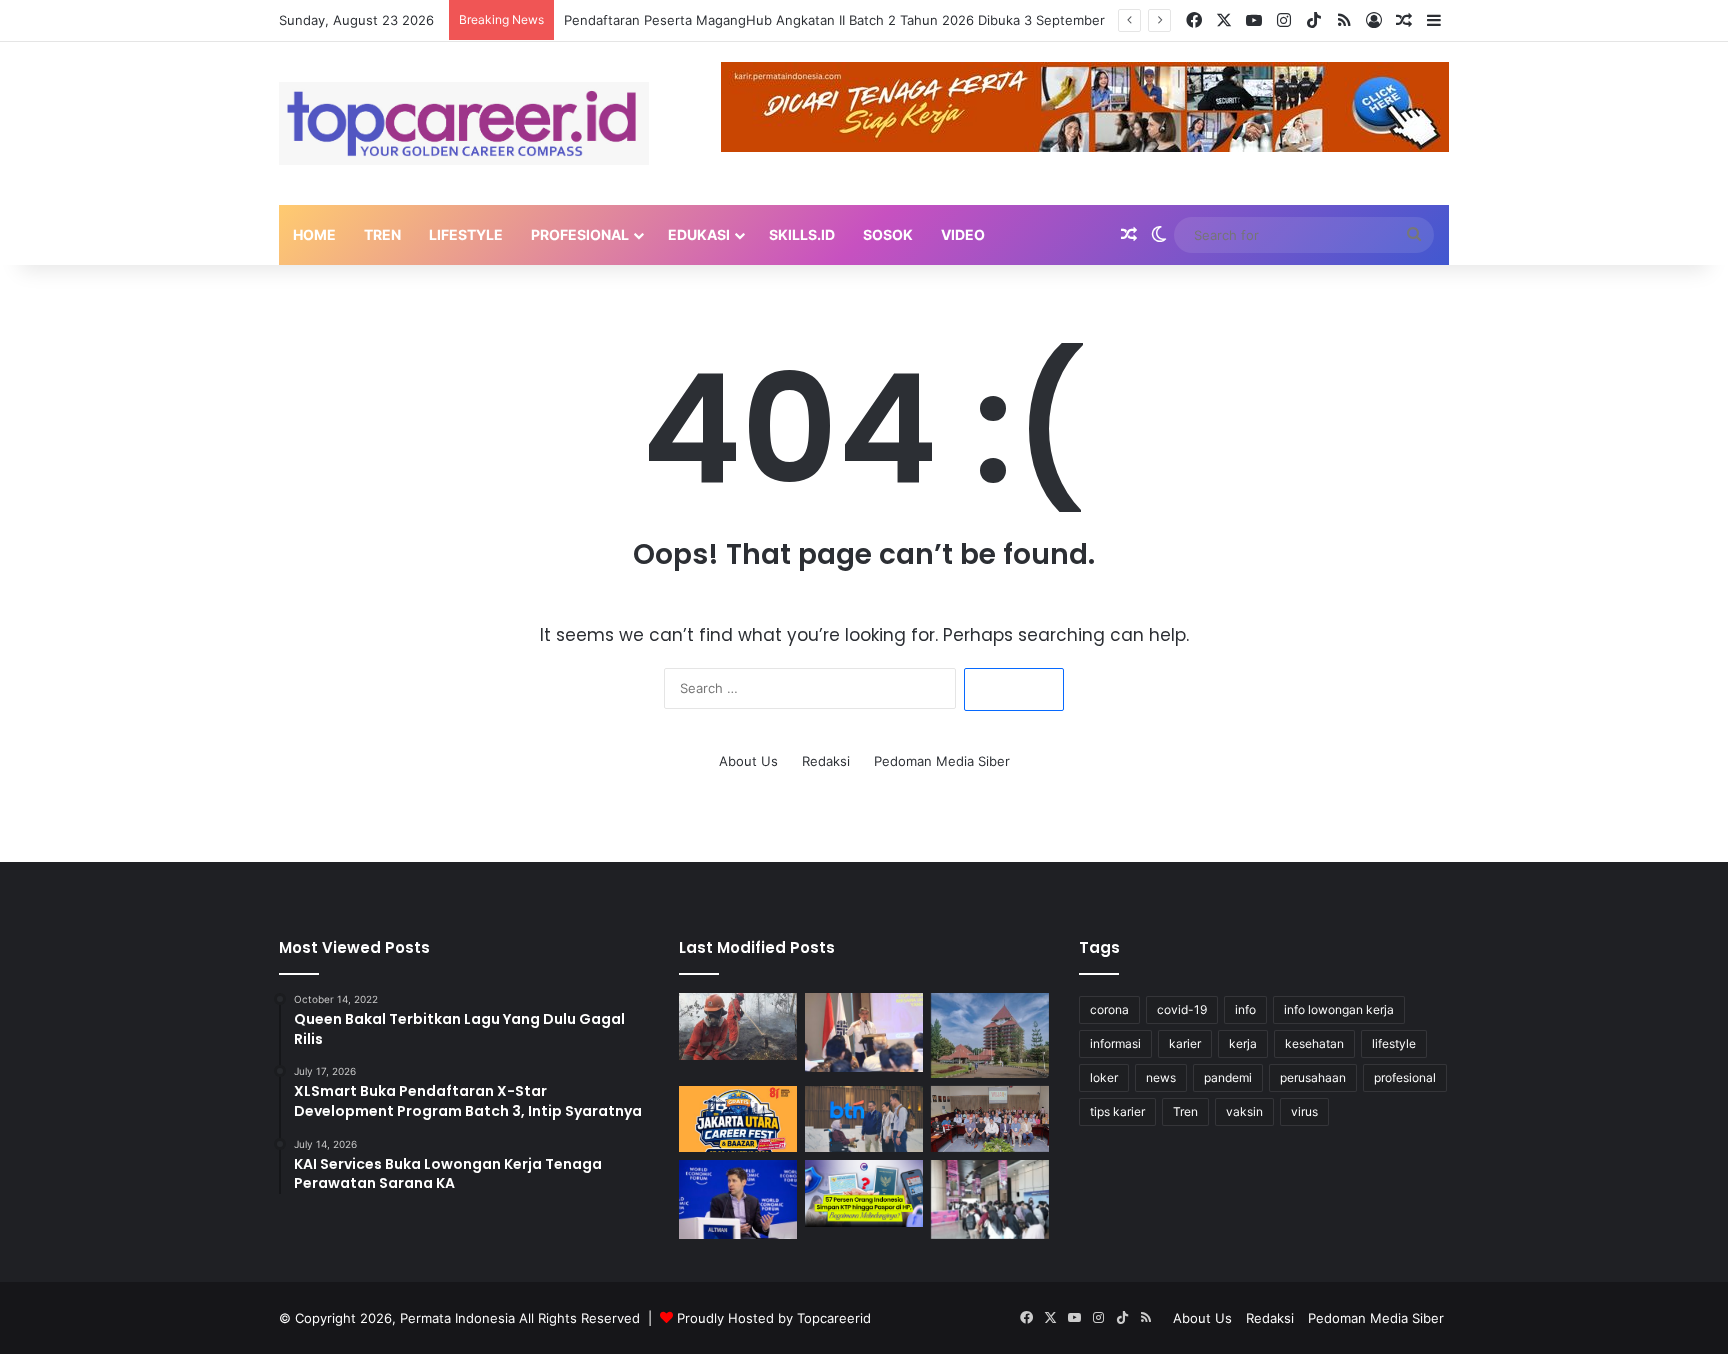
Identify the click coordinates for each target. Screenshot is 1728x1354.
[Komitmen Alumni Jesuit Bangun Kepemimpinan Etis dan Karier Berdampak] (990, 1119)
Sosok (888, 234)
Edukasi (699, 234)
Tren (382, 234)
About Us (748, 761)
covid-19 (1182, 1009)
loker (1104, 1077)
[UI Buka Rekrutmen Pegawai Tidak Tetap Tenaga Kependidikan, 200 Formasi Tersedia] (990, 1035)
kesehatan (1314, 1043)
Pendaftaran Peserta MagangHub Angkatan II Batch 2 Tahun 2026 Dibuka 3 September (834, 20)
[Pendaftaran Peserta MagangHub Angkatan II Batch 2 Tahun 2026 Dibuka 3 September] (864, 1032)
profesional (1405, 1077)
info (1245, 1009)
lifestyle (1394, 1043)
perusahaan (1313, 1077)
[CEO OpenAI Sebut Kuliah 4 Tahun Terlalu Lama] (738, 1199)
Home (314, 234)
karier (1185, 1043)
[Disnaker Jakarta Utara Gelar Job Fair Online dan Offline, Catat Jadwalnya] (738, 1119)
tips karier (1117, 1111)
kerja (1243, 1043)
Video (963, 234)
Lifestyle (466, 234)
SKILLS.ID (802, 234)
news (1161, 1077)
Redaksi (826, 761)
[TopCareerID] (464, 123)
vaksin (1244, 1111)
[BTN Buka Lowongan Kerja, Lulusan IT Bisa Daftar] (864, 1119)
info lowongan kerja (1339, 1009)
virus (1304, 1111)
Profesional (580, 234)
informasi (1115, 1043)
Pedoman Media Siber (942, 761)
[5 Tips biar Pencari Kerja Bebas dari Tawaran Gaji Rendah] (990, 1199)
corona (1109, 1009)
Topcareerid (834, 1318)
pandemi (1228, 1077)
